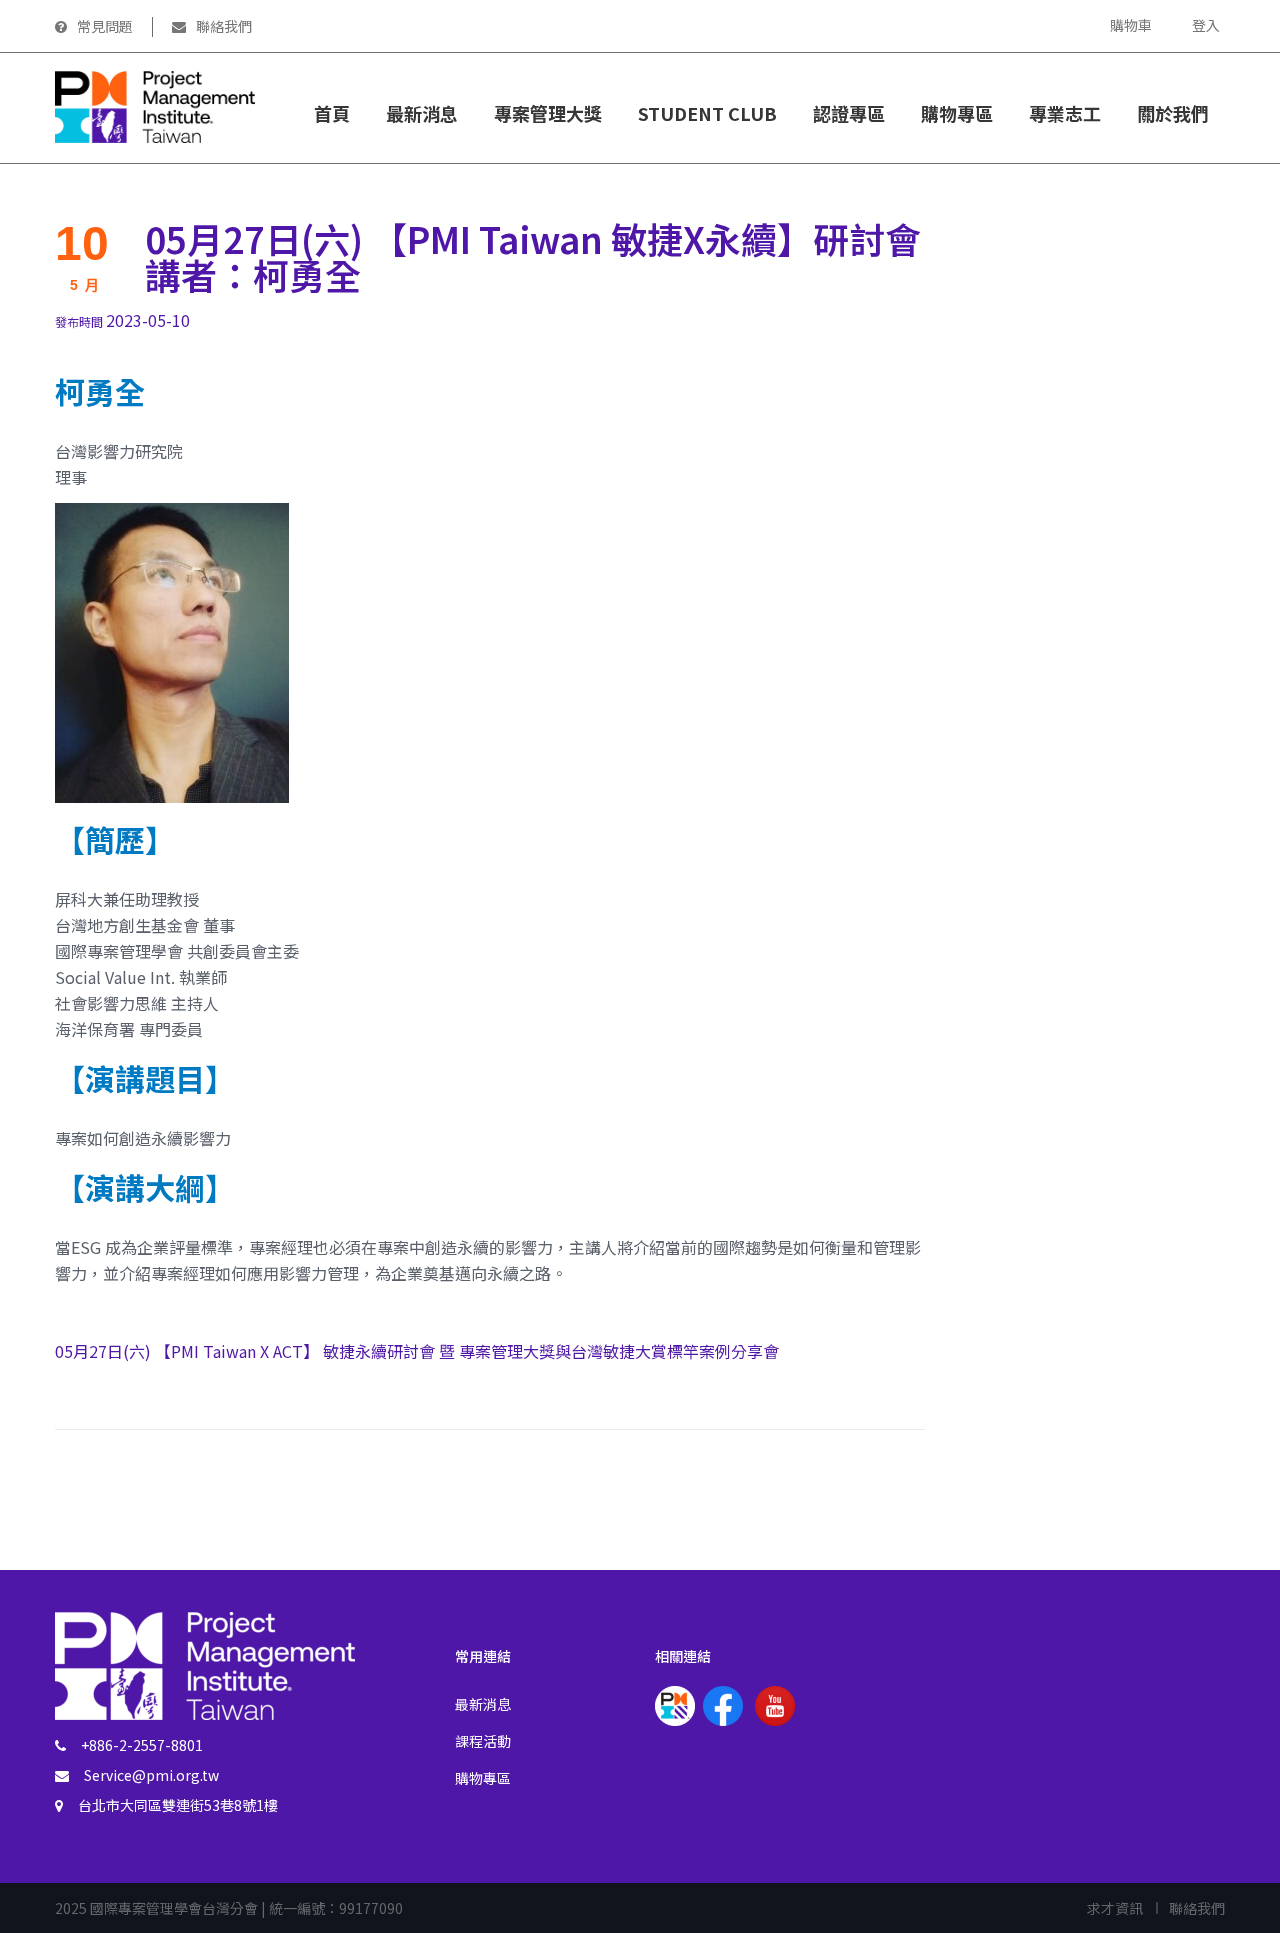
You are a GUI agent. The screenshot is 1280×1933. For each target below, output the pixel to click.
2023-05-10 (122, 320)
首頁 (332, 113)
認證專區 (849, 113)
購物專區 (483, 1778)
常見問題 (105, 26)
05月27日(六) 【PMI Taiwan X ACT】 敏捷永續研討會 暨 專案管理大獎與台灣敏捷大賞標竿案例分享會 (417, 1351)
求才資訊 (1115, 1908)
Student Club (707, 113)
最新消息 (422, 113)
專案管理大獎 (548, 113)
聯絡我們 (224, 26)
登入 (1206, 25)
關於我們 (1173, 113)
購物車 (1131, 25)
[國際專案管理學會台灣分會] (155, 105)
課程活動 (483, 1741)
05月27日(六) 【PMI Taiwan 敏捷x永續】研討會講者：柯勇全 (533, 256)
